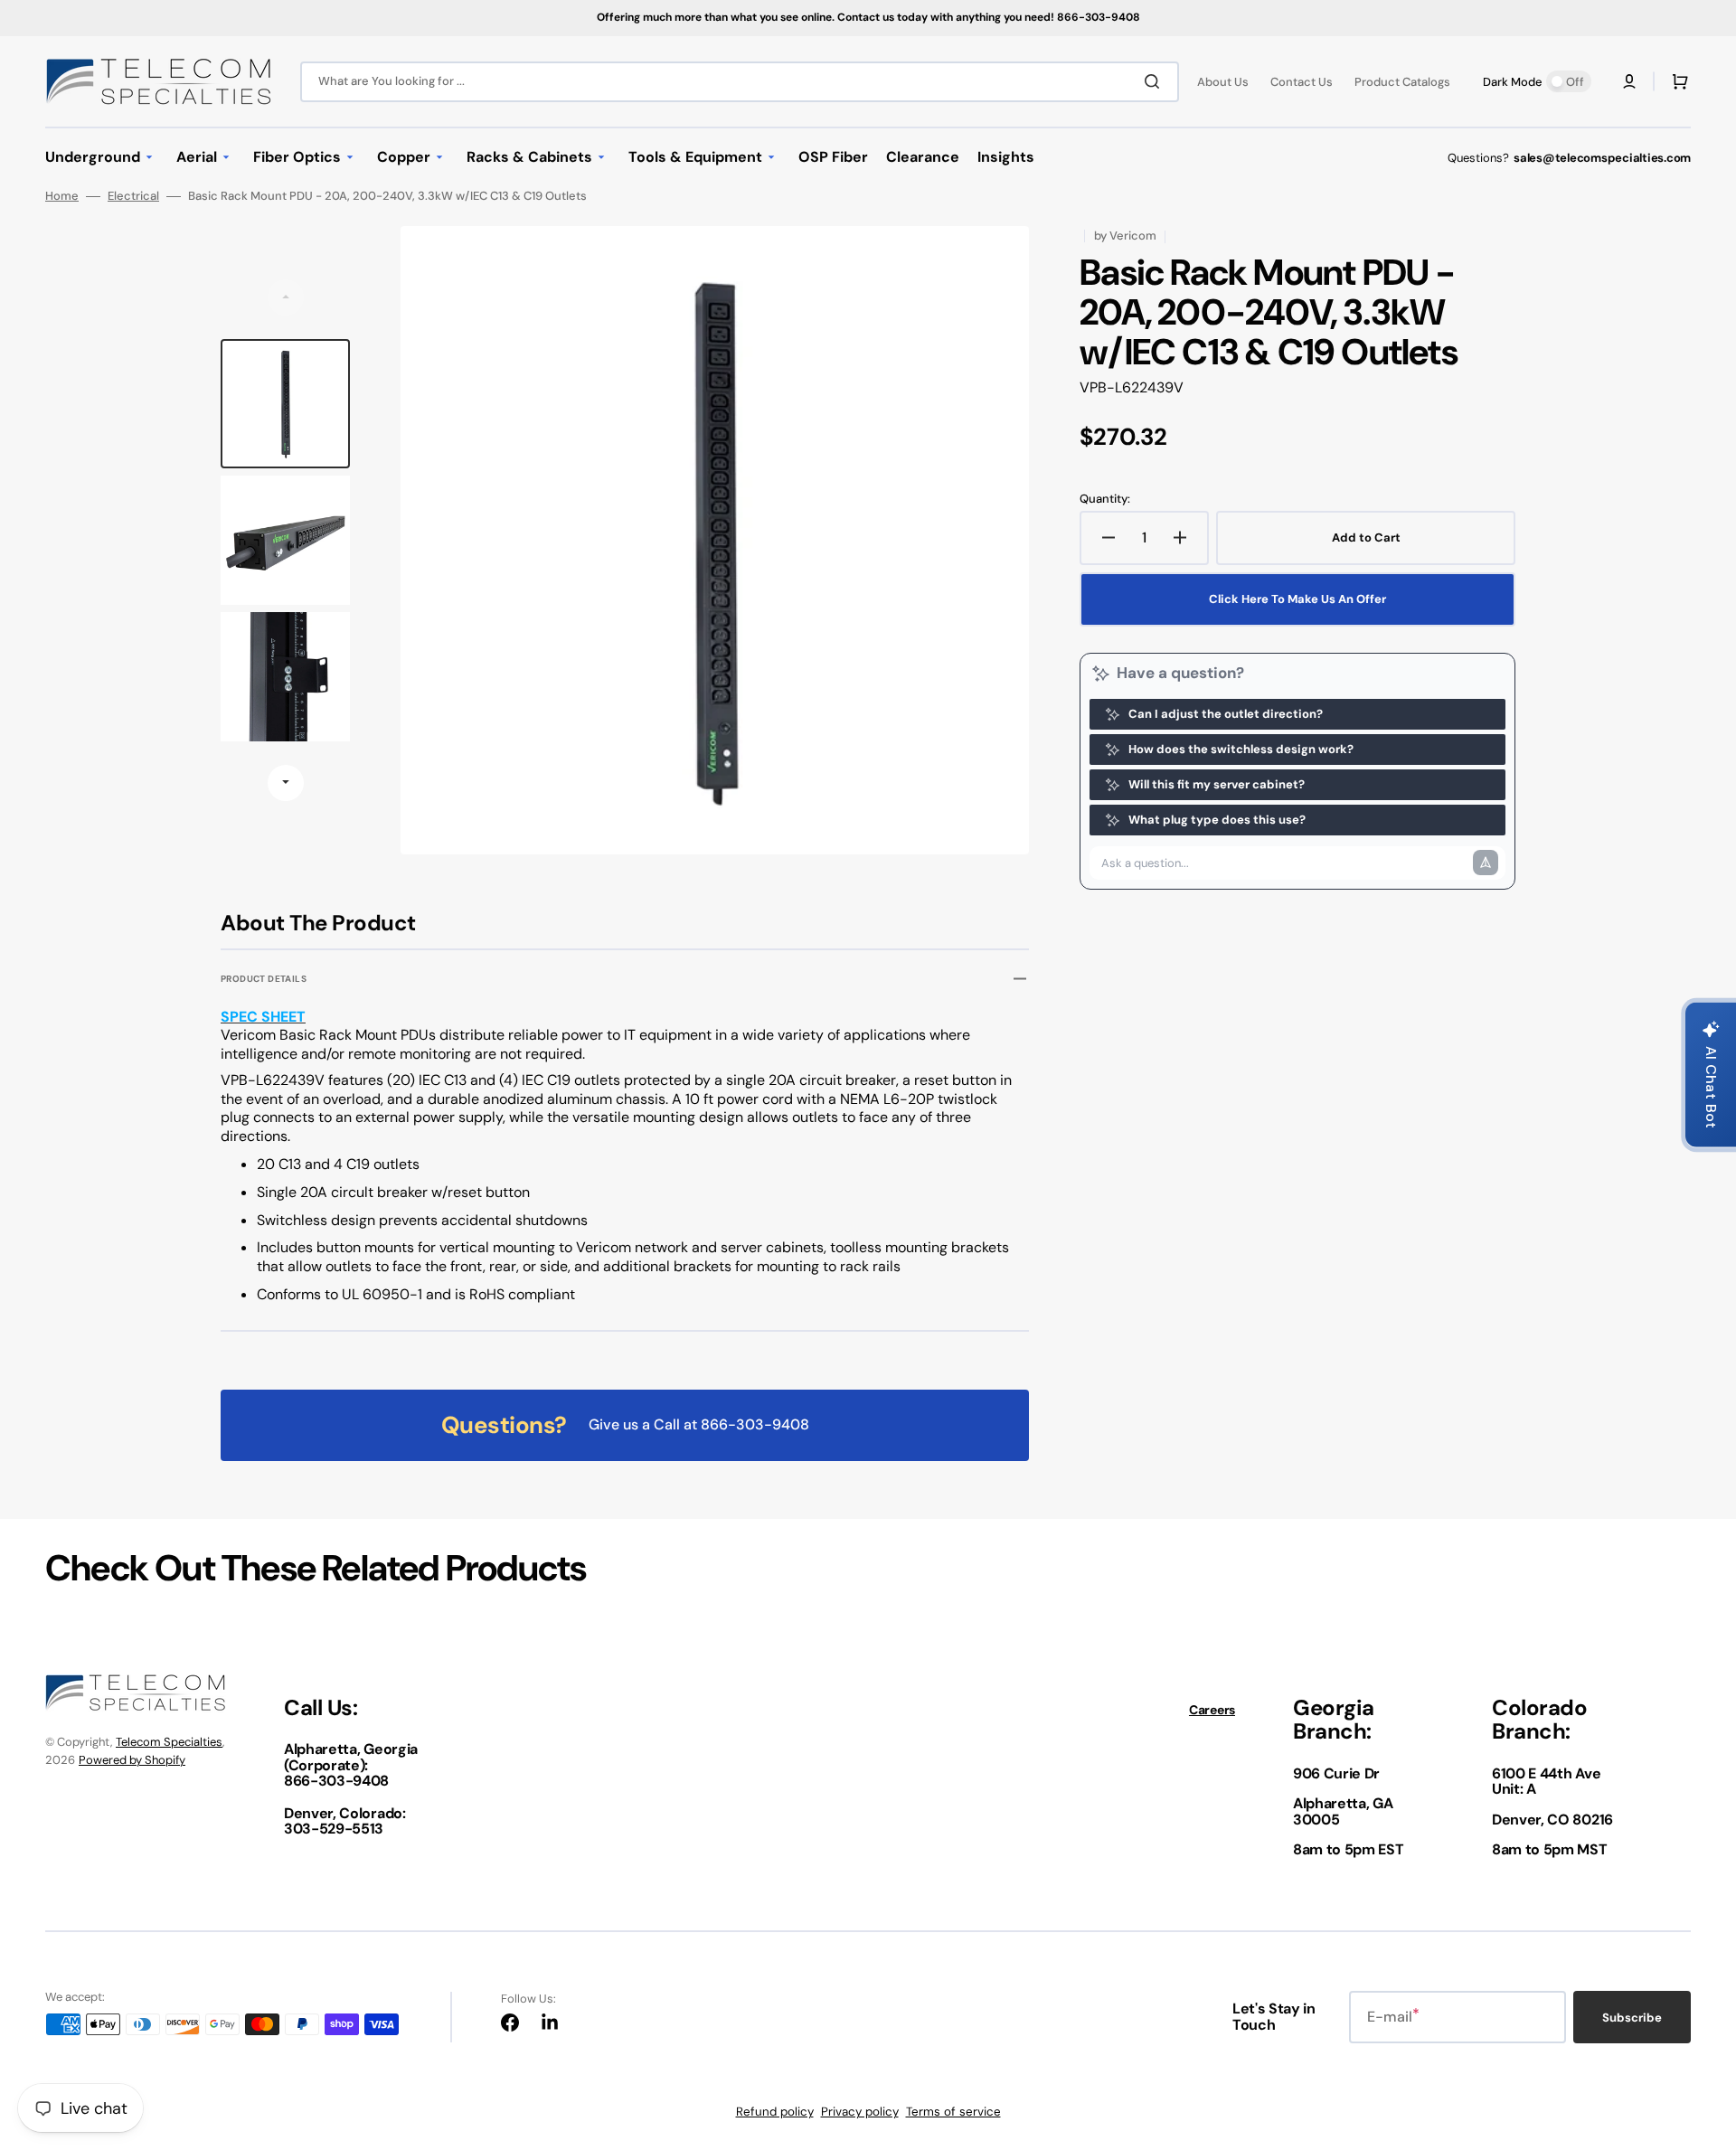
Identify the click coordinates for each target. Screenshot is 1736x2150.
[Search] (1156, 81)
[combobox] (740, 82)
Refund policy (775, 2112)
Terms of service (953, 2112)
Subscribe (1632, 2018)
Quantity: (1105, 499)
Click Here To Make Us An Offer (1297, 599)
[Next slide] (286, 783)
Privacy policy (860, 2112)
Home (62, 196)
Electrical (133, 196)
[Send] (1486, 863)
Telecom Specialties (169, 1742)
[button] (1629, 81)
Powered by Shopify (132, 1760)
